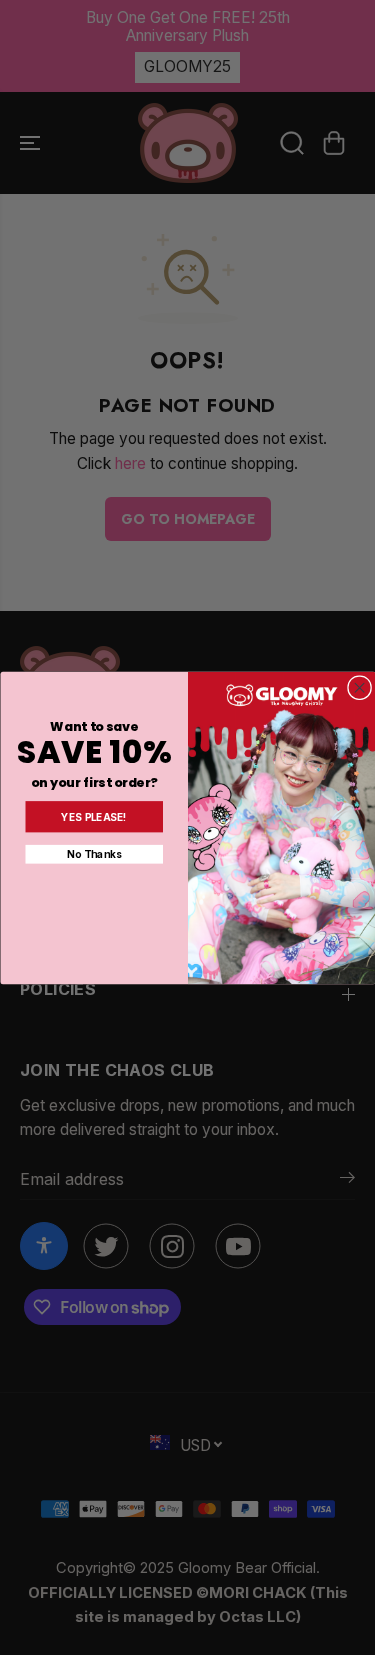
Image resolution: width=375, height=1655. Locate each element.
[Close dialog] (359, 687)
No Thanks (94, 853)
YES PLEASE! (94, 816)
